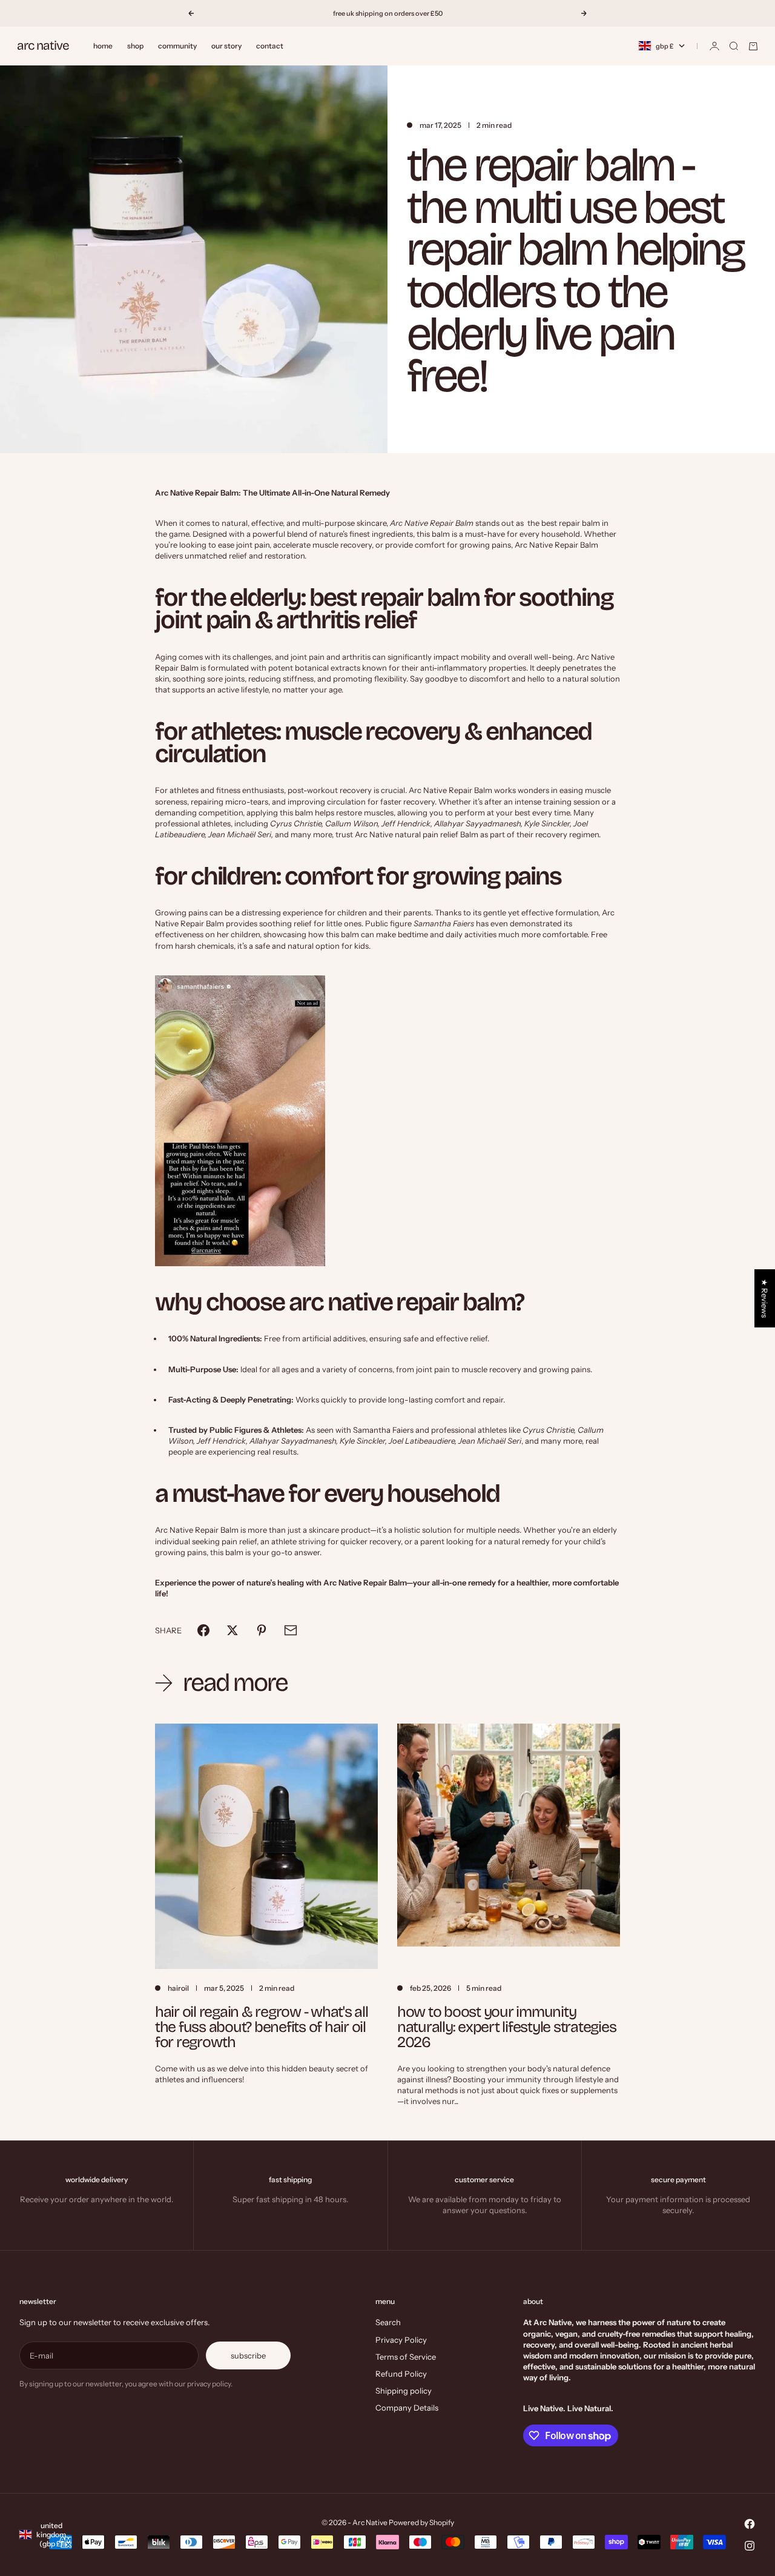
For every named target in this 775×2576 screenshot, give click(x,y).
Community (177, 46)
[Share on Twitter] (232, 1630)
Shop (135, 46)
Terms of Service (406, 2357)
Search (388, 2322)
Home (103, 46)
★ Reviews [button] (765, 1298)
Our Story (226, 46)
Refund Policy (401, 2374)
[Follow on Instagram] (750, 2546)
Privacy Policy (401, 2340)
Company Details (407, 2408)
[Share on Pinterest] (262, 1630)
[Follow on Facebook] (750, 2524)
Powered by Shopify (421, 2522)
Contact (270, 46)
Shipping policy (404, 2391)
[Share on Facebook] (203, 1630)
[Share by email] (291, 1630)
